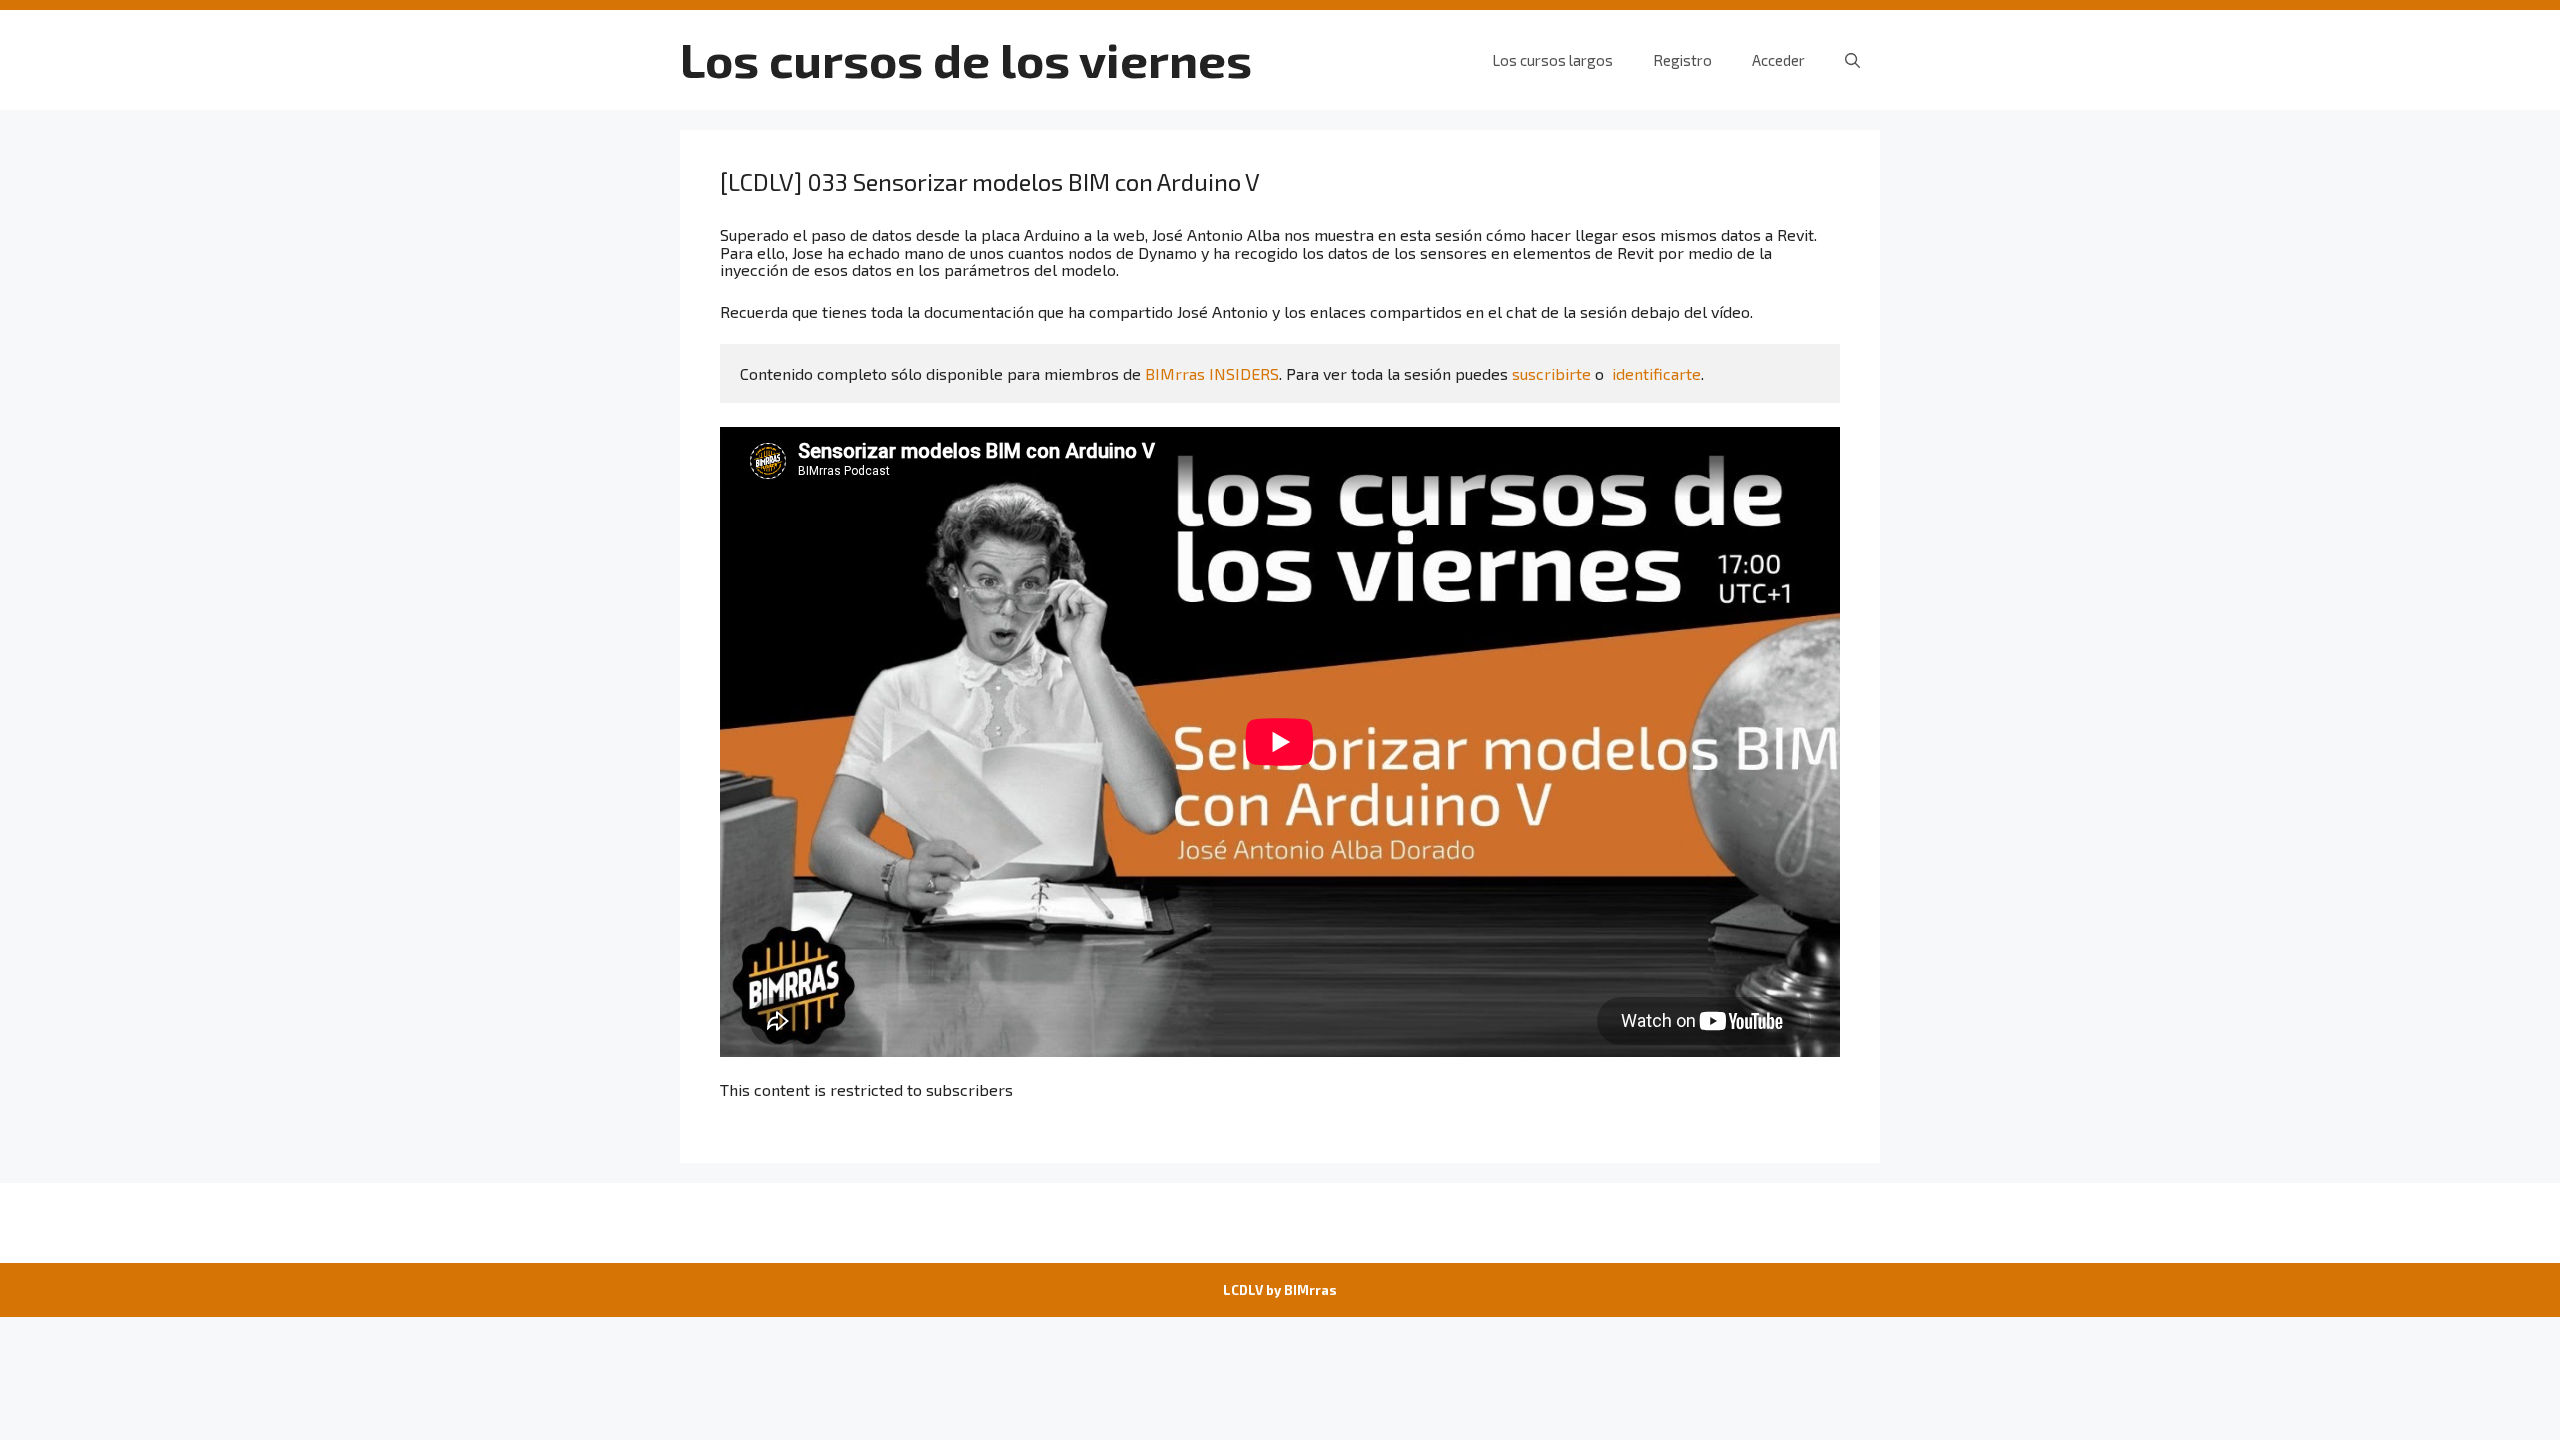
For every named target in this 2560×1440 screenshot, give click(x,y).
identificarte (1656, 373)
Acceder (1778, 60)
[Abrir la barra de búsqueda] (1852, 60)
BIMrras (1310, 1290)
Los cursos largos (1552, 60)
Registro (1682, 60)
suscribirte (1551, 373)
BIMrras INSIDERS (1212, 373)
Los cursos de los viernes (966, 59)
